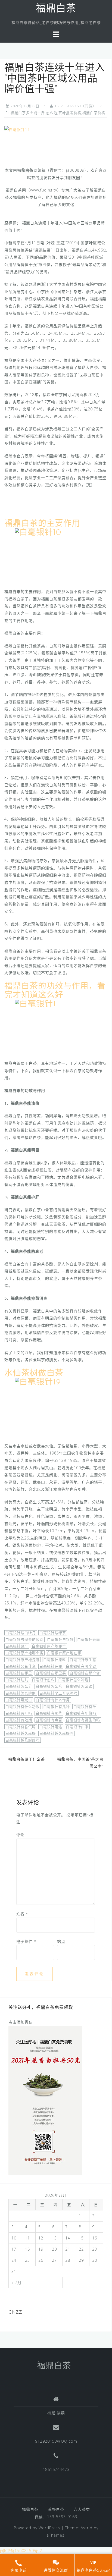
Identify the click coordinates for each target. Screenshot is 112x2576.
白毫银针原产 (17, 1646)
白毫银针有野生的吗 (83, 1720)
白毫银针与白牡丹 (21, 1633)
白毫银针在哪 (51, 1666)
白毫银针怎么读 (79, 1686)
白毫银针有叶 (85, 1707)
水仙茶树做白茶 (34, 1373)
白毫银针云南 (89, 1639)
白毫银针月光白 (19, 1700)
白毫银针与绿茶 (53, 1633)
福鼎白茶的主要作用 (42, 524)
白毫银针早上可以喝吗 (58, 1693)
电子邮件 (26, 1941)
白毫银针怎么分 (19, 1686)
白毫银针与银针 (60, 1639)
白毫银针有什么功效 (23, 1707)
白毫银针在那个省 (85, 1673)
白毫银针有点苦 (49, 1720)
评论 (20, 1835)
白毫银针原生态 (83, 1660)
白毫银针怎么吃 (49, 1686)
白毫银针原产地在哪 (64, 1653)
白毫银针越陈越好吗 (23, 1740)
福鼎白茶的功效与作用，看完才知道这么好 (55, 991)
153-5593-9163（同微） (75, 106)
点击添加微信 (21, 2022)
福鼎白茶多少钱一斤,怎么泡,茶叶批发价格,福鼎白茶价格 (58, 113)
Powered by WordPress (37, 2528)
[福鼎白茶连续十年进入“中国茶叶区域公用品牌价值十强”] (17, 129)
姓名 (22, 1914)
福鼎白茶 (56, 9)
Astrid (87, 2528)
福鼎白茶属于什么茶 (27, 1759)
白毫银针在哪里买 (51, 1673)
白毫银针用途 (51, 1727)
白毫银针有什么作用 (53, 1700)
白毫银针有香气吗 (21, 1727)
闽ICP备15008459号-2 (21, 2551)
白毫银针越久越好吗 (57, 1733)
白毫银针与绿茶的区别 (24, 1639)
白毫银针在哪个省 (81, 1666)
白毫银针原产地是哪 (23, 1660)
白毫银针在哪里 (19, 1673)
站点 (61, 1941)
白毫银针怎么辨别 (21, 1693)
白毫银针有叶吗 (19, 1713)
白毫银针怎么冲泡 (73, 1680)
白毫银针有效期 (19, 1720)
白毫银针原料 (55, 1660)
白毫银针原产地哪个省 (24, 1653)
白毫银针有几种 (57, 1707)
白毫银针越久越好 (21, 1733)
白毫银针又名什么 (21, 1666)
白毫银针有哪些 (49, 1713)
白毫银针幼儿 (17, 1680)
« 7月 (16, 2283)
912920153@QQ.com (56, 2441)
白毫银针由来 (77, 1727)
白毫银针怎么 (43, 1680)
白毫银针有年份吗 (81, 1713)
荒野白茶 (56, 2509)
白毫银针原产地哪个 (49, 1646)
